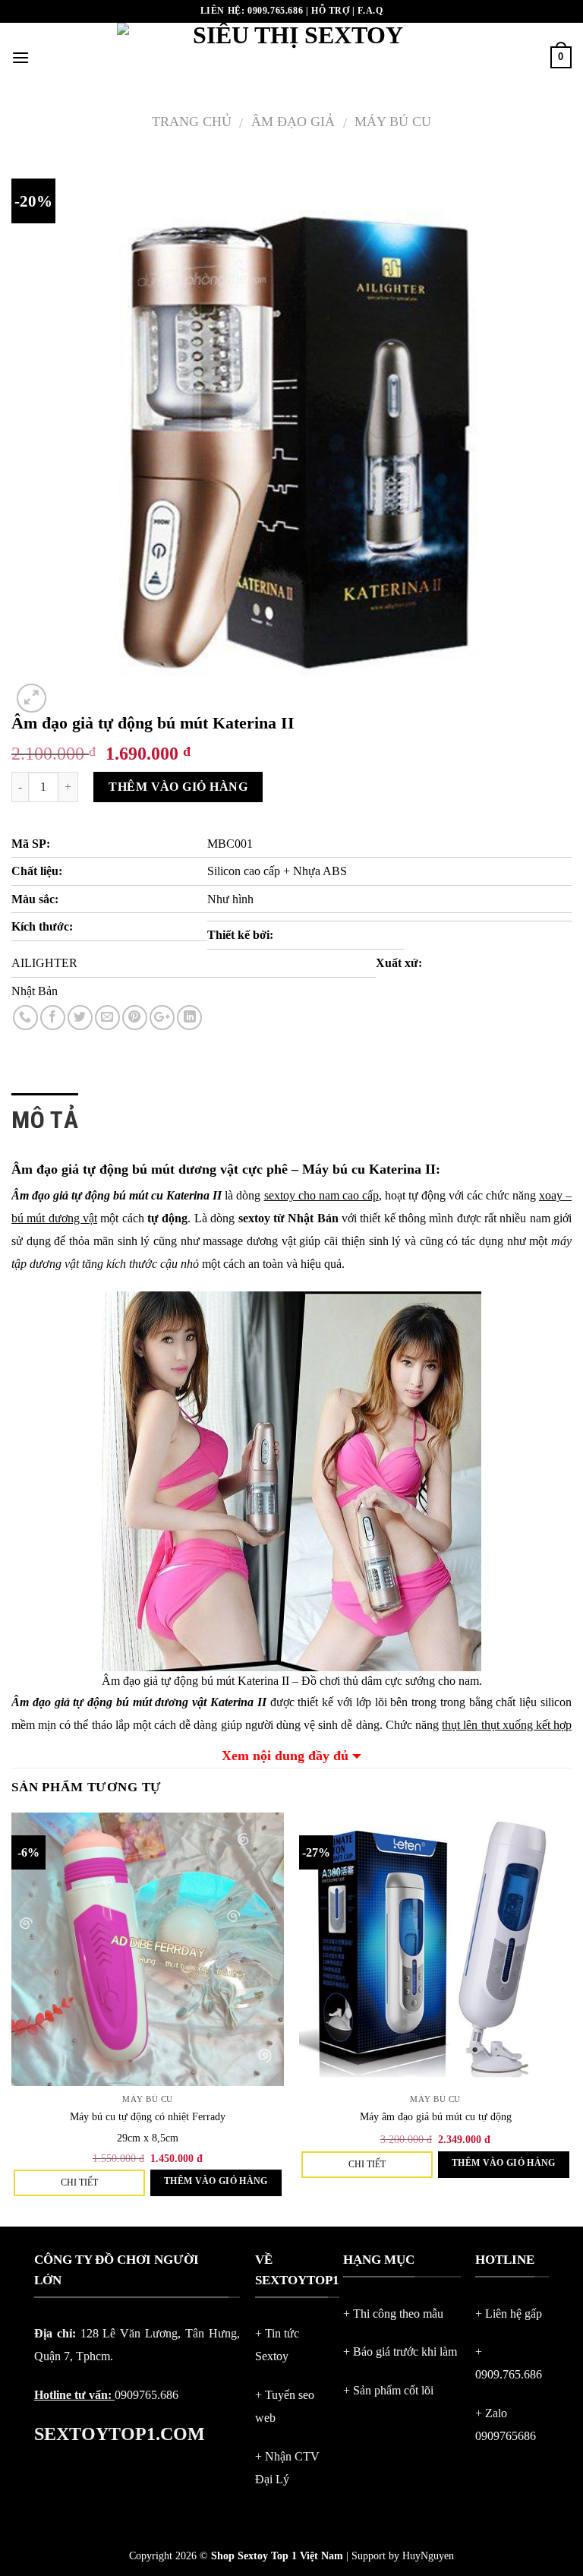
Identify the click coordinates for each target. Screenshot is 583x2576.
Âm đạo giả (293, 122)
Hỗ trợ (331, 11)
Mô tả (45, 1120)
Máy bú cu (393, 122)
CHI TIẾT (79, 2182)
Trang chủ (192, 122)
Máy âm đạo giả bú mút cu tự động (436, 2116)
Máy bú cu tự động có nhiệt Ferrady (148, 2116)
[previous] (12, 2018)
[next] (571, 2018)
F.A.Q (370, 11)
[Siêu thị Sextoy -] (292, 57)
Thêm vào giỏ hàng (178, 787)
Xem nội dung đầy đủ (285, 1756)
